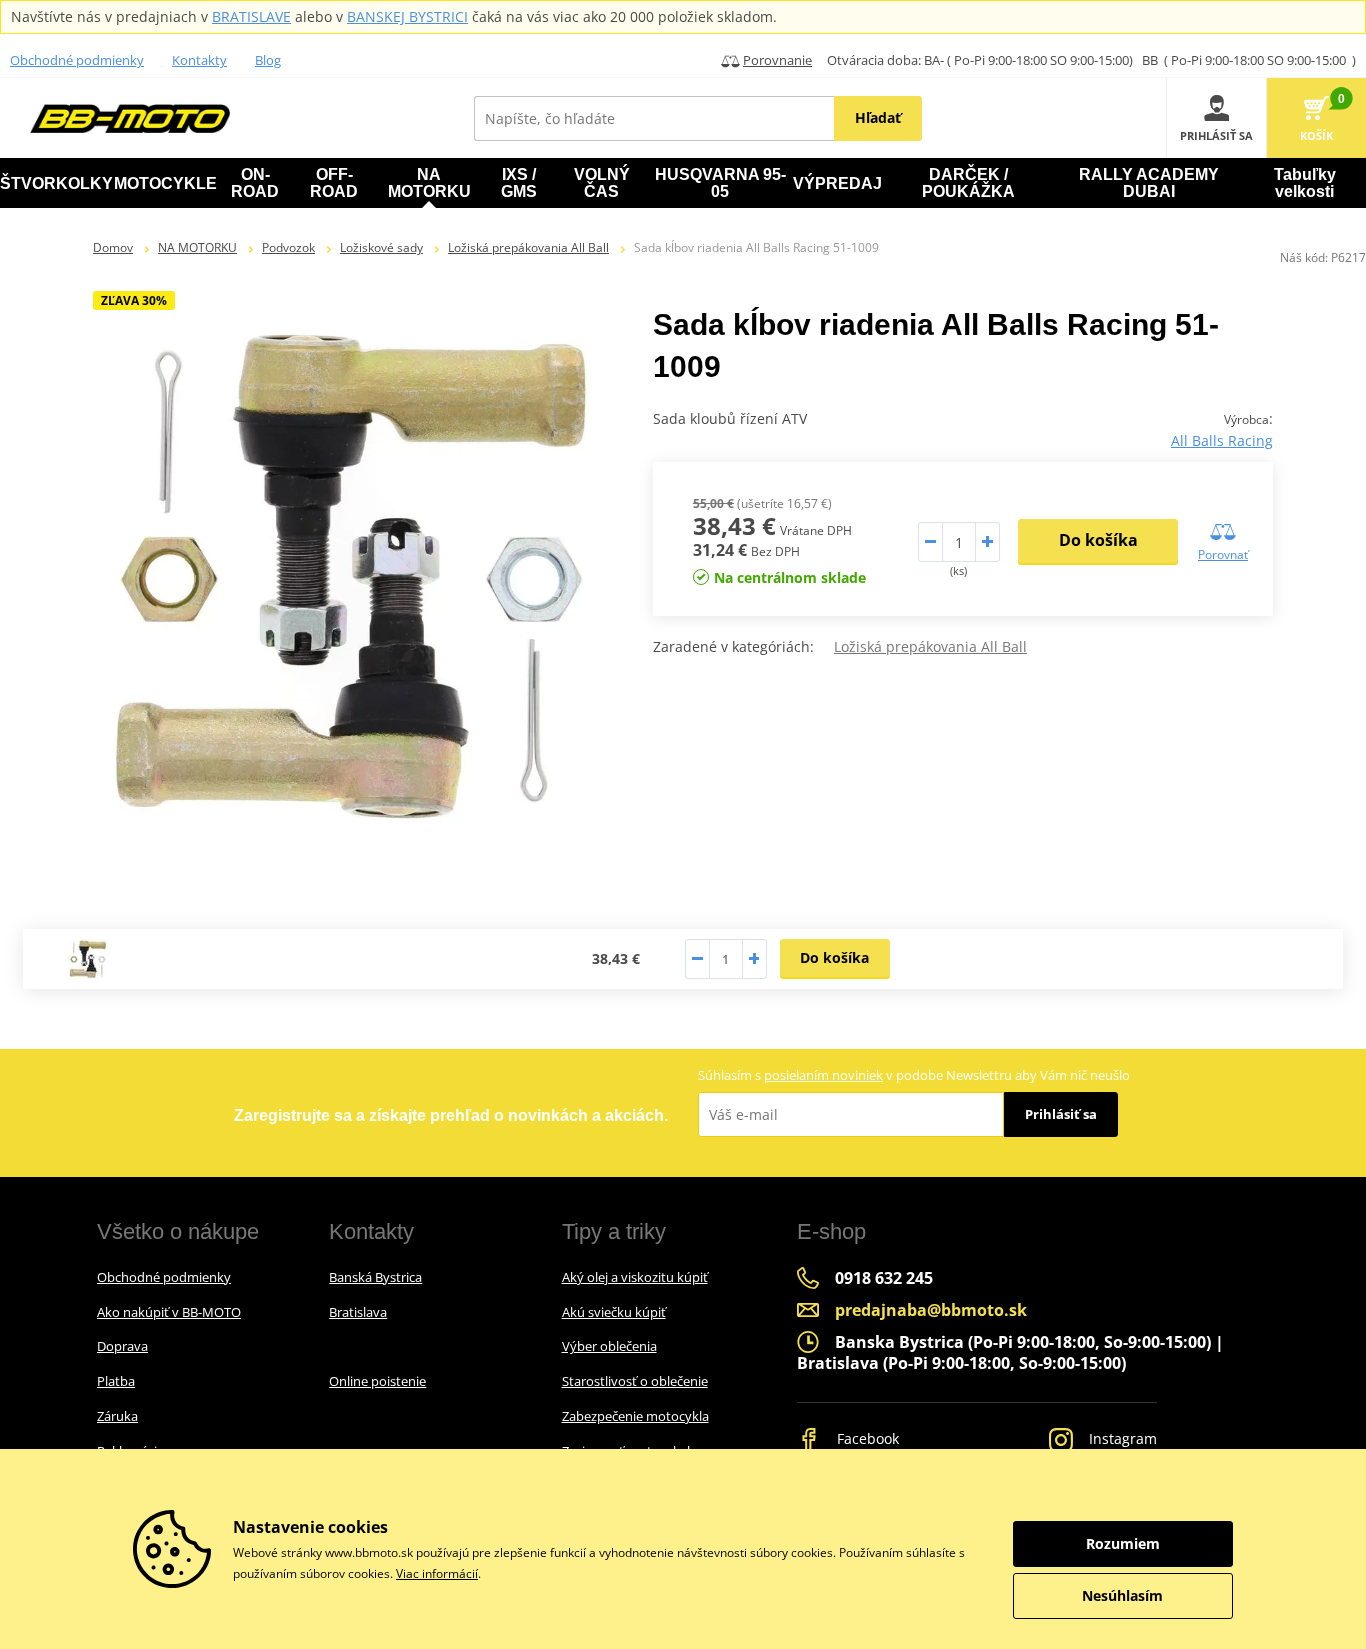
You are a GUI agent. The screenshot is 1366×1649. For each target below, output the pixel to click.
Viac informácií (437, 1573)
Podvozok (288, 247)
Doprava (122, 1346)
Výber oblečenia (609, 1346)
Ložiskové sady (381, 247)
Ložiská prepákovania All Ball (528, 247)
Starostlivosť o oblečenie (635, 1381)
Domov (113, 247)
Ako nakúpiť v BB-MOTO (169, 1312)
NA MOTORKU (197, 247)
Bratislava (358, 1312)
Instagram (1121, 1438)
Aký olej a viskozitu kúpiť (635, 1277)
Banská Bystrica (375, 1277)
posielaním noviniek (823, 1075)
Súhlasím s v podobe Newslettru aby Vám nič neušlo (914, 1075)
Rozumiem (1123, 1543)
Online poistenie (377, 1381)
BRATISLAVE (251, 16)
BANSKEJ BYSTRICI (407, 16)
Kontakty (199, 60)
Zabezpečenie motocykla (635, 1416)
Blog (268, 60)
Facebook (866, 1438)
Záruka (117, 1416)
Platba (116, 1381)
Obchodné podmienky (77, 60)
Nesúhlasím (1122, 1595)
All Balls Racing (1222, 440)
